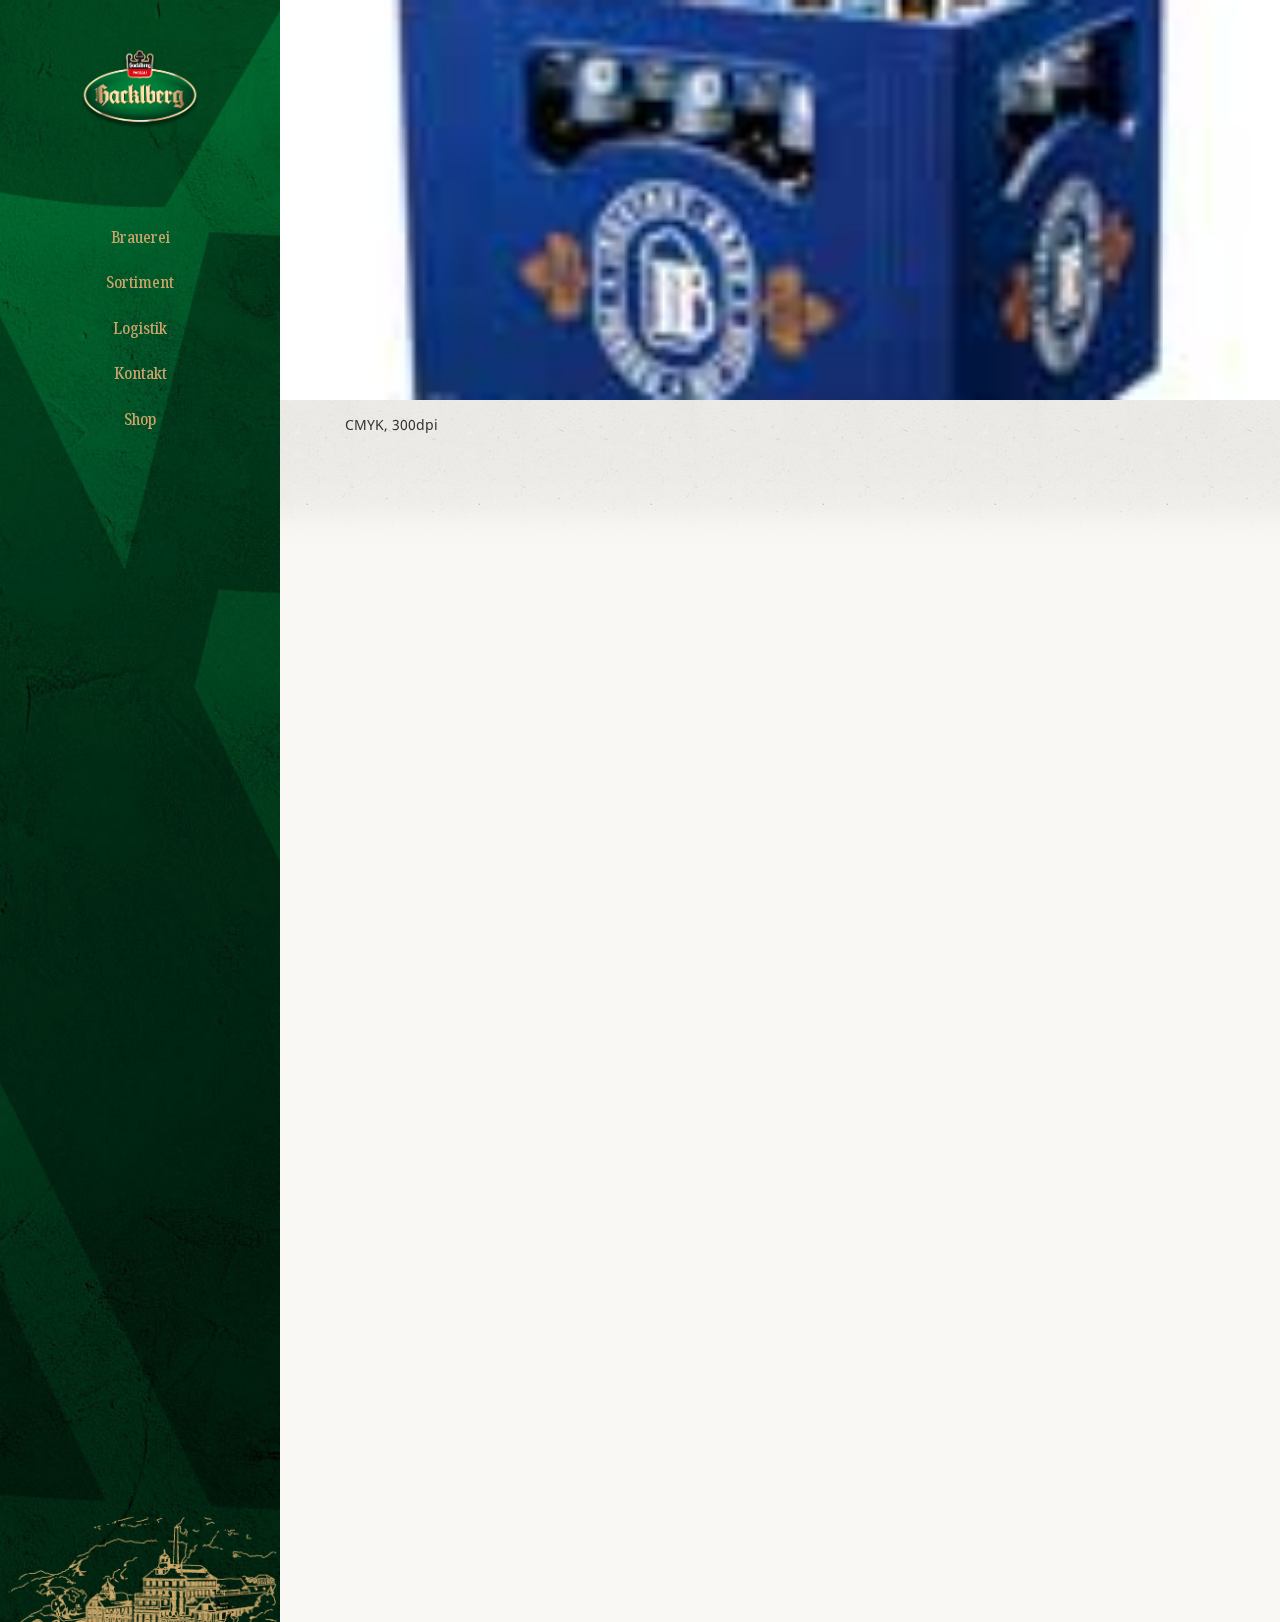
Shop (140, 419)
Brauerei (140, 237)
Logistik (140, 328)
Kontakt (140, 373)
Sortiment (140, 282)
